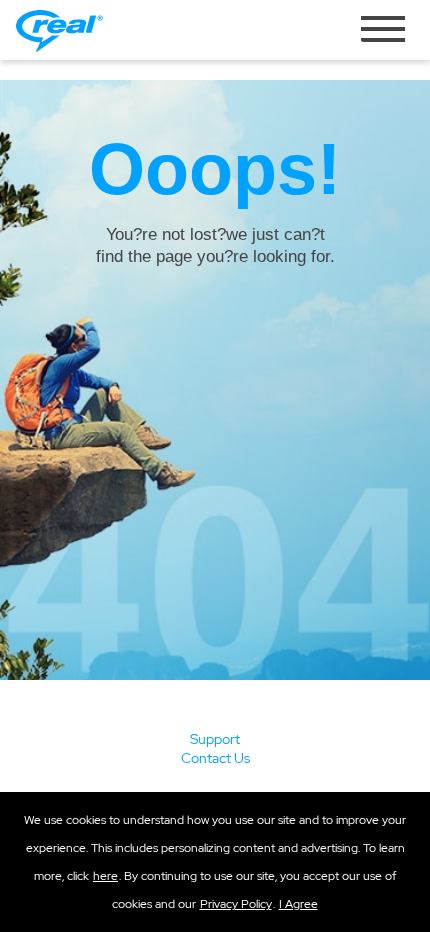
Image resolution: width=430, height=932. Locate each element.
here (105, 876)
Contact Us (215, 758)
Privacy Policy (236, 904)
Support (215, 739)
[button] (298, 904)
